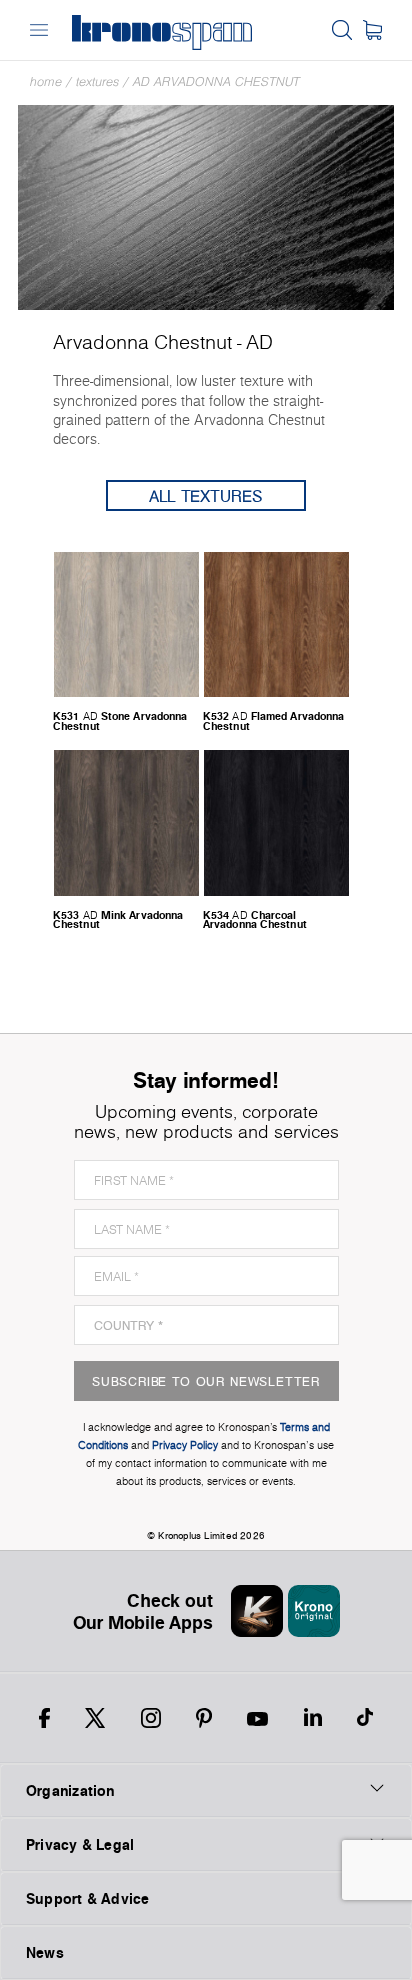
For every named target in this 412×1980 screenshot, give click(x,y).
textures (97, 81)
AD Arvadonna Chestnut (216, 81)
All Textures (206, 495)
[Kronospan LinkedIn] (313, 1718)
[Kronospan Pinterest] (204, 1718)
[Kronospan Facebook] (44, 1718)
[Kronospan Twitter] (95, 1718)
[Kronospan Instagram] (151, 1718)
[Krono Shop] (372, 30)
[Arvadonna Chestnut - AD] (206, 205)
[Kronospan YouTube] (257, 1718)
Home (46, 81)
